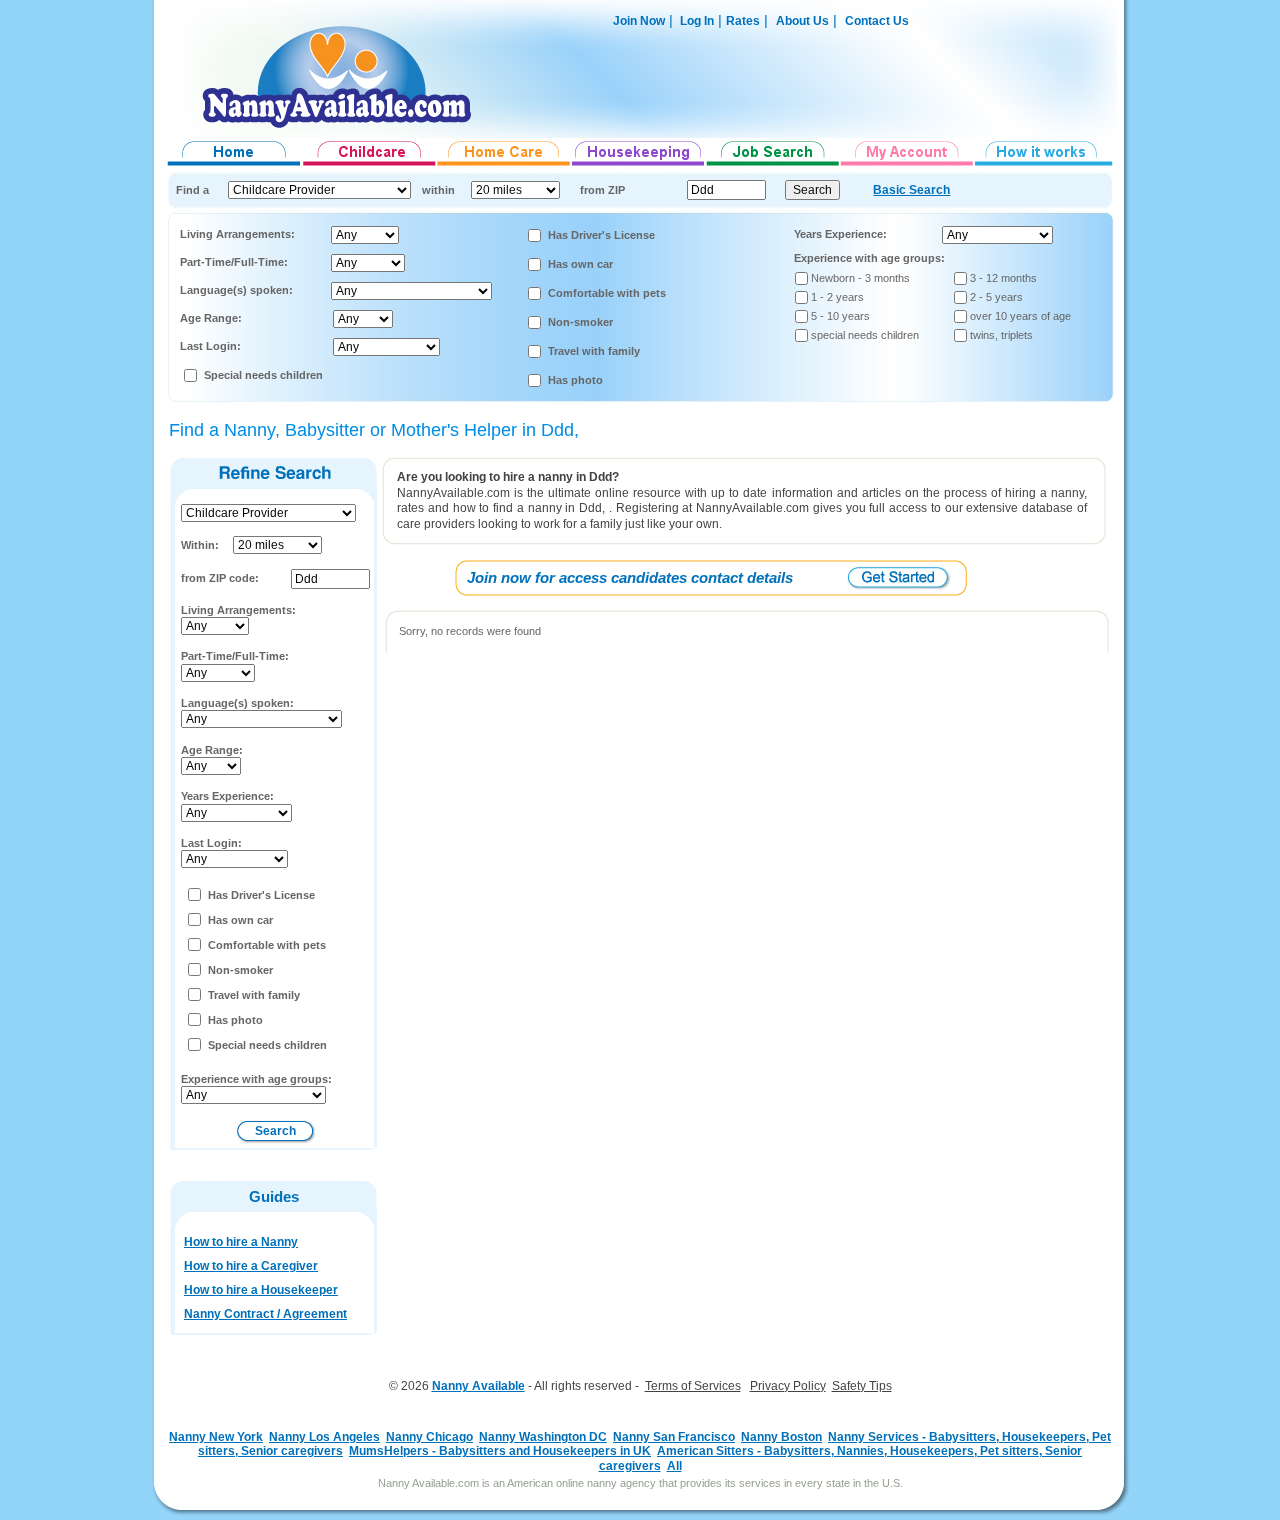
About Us (802, 21)
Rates (743, 21)
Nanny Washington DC (543, 1437)
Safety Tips (862, 1386)
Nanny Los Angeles (324, 1437)
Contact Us (877, 21)
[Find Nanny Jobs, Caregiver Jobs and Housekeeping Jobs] (773, 166)
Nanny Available (478, 1386)
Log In (695, 21)
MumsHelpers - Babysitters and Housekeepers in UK (500, 1451)
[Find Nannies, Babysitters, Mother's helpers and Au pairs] (369, 166)
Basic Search (911, 190)
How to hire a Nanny (241, 1242)
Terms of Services (693, 1386)
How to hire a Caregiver (251, 1266)
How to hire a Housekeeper (261, 1290)
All (674, 1466)
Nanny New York (216, 1437)
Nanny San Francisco (674, 1437)
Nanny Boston (781, 1437)
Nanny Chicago (429, 1437)
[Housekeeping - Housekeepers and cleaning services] (639, 166)
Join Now (639, 21)
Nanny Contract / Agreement (265, 1314)
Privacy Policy (788, 1386)
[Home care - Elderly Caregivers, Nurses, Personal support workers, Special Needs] (504, 166)
